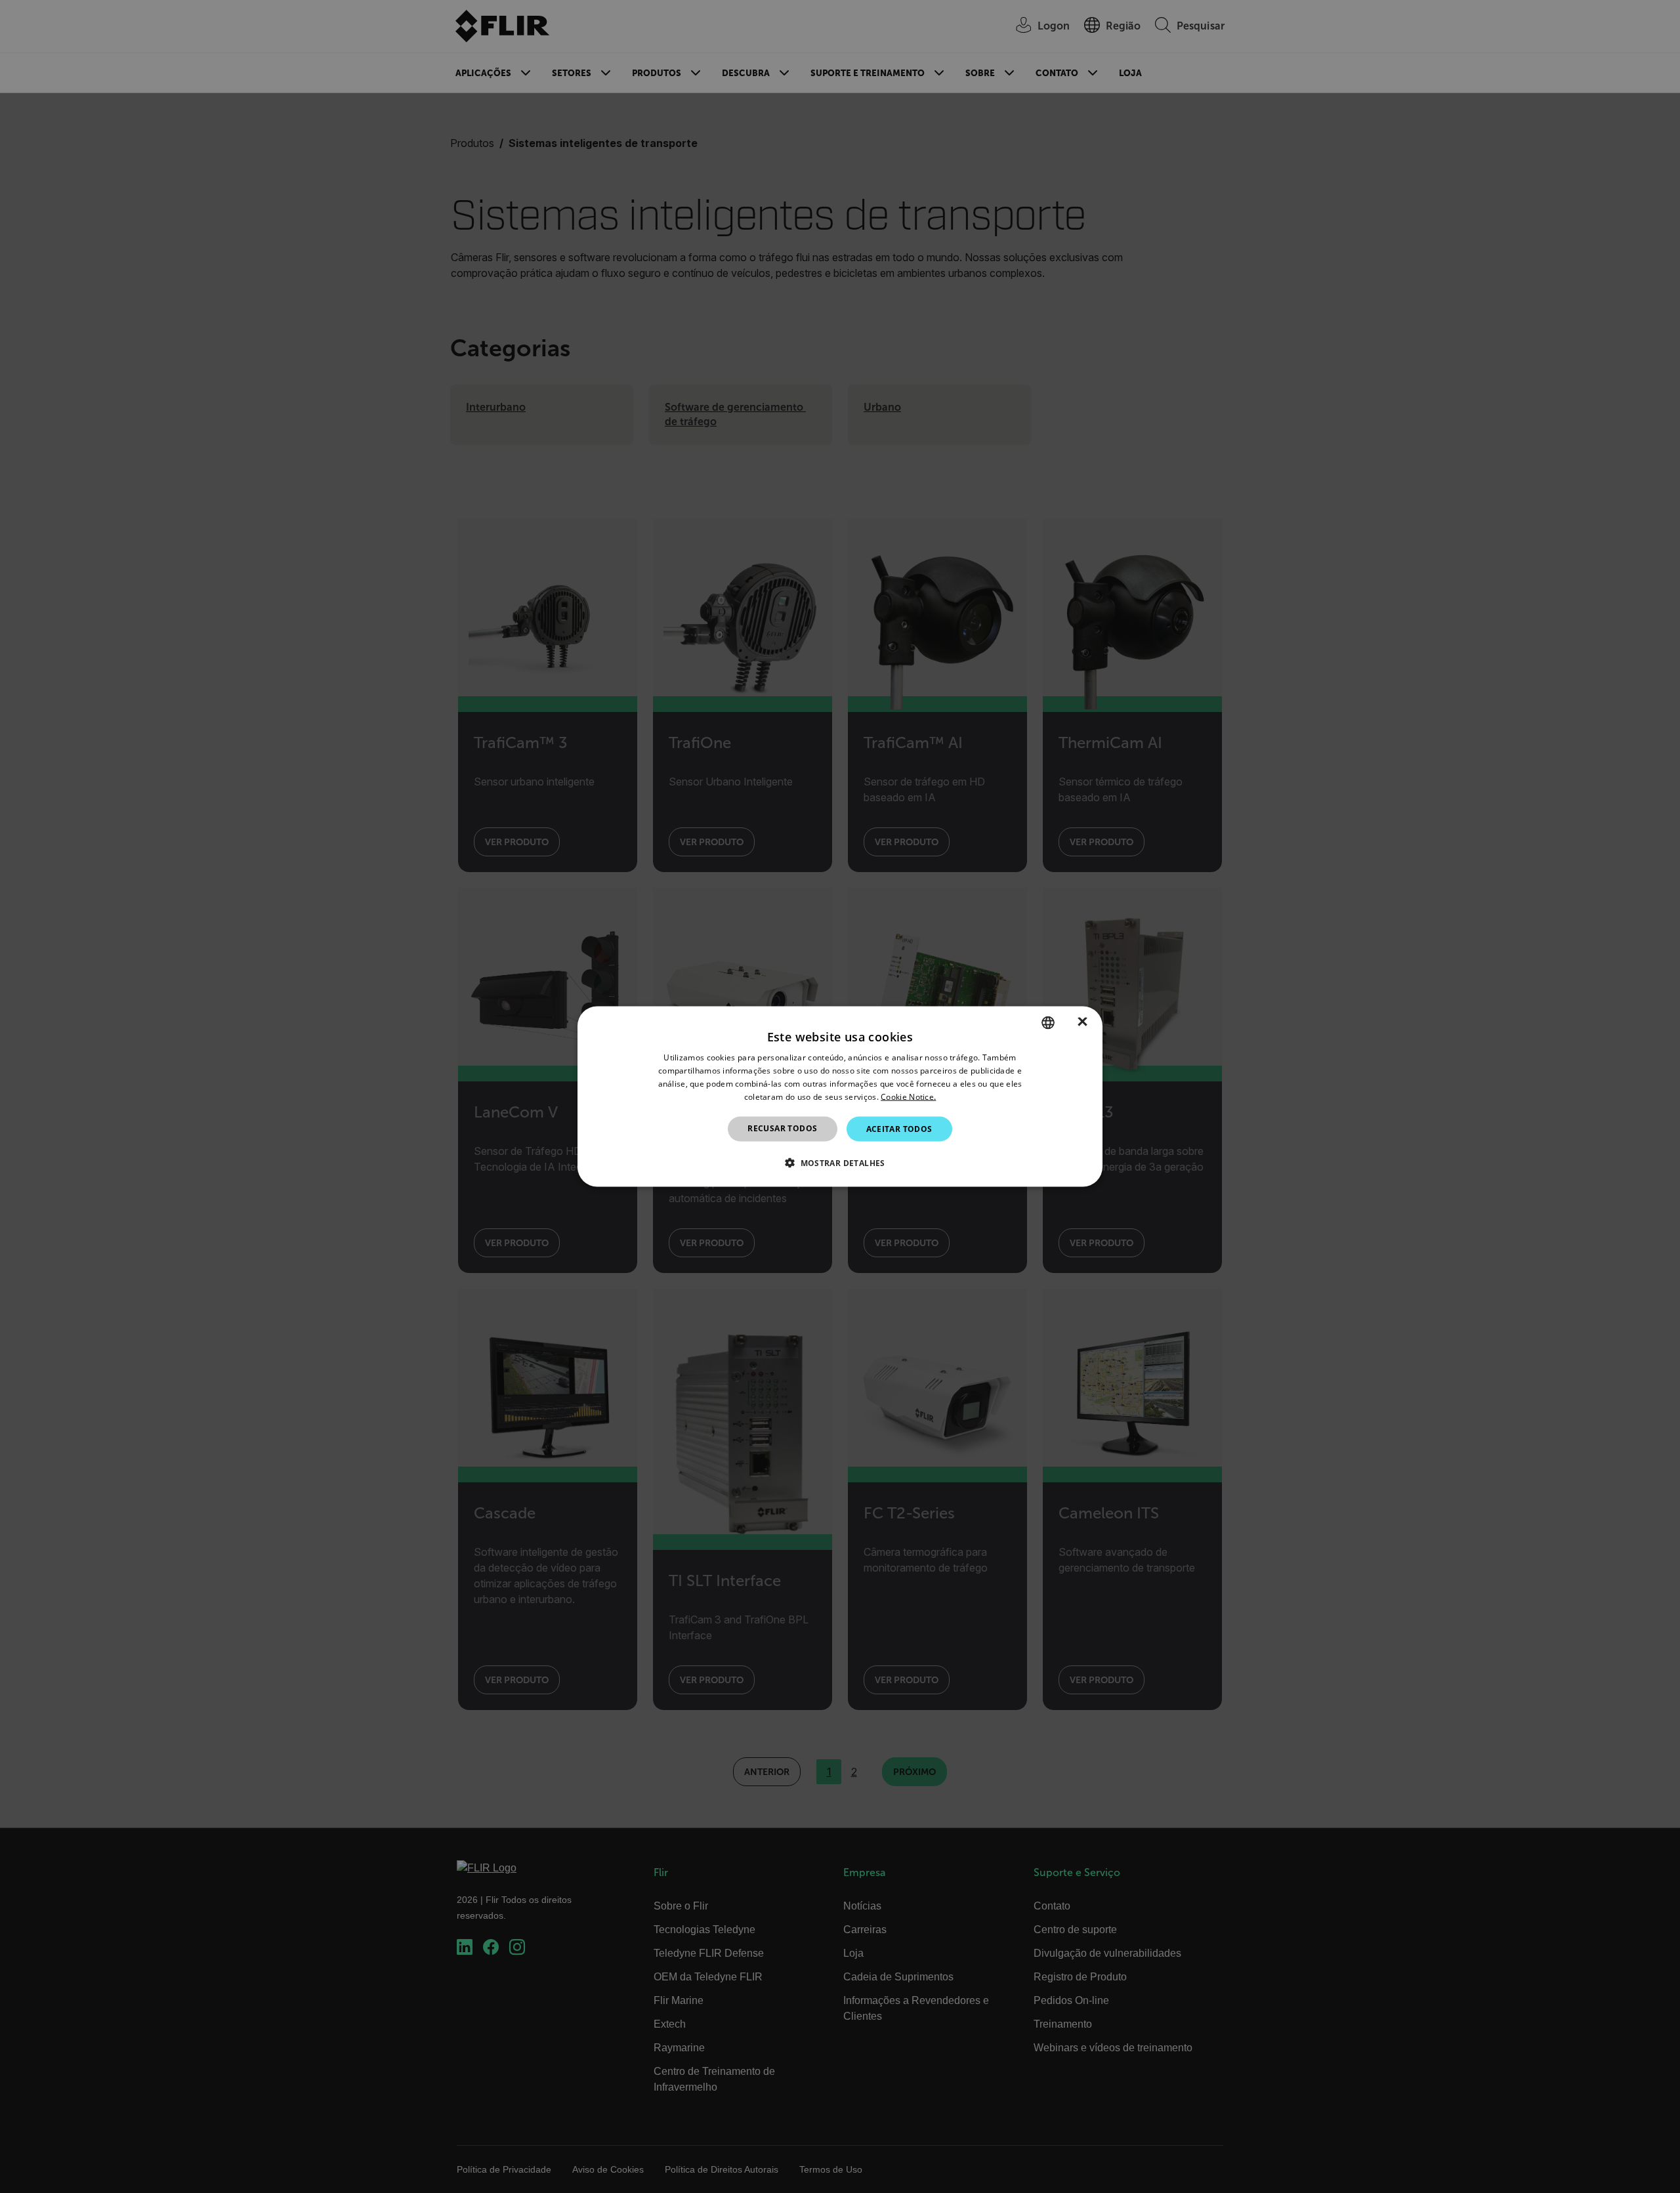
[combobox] (1048, 1023)
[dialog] (840, 1097)
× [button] (1082, 1022)
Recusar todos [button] (782, 1128)
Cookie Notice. (908, 1096)
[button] (840, 1162)
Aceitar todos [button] (899, 1128)
